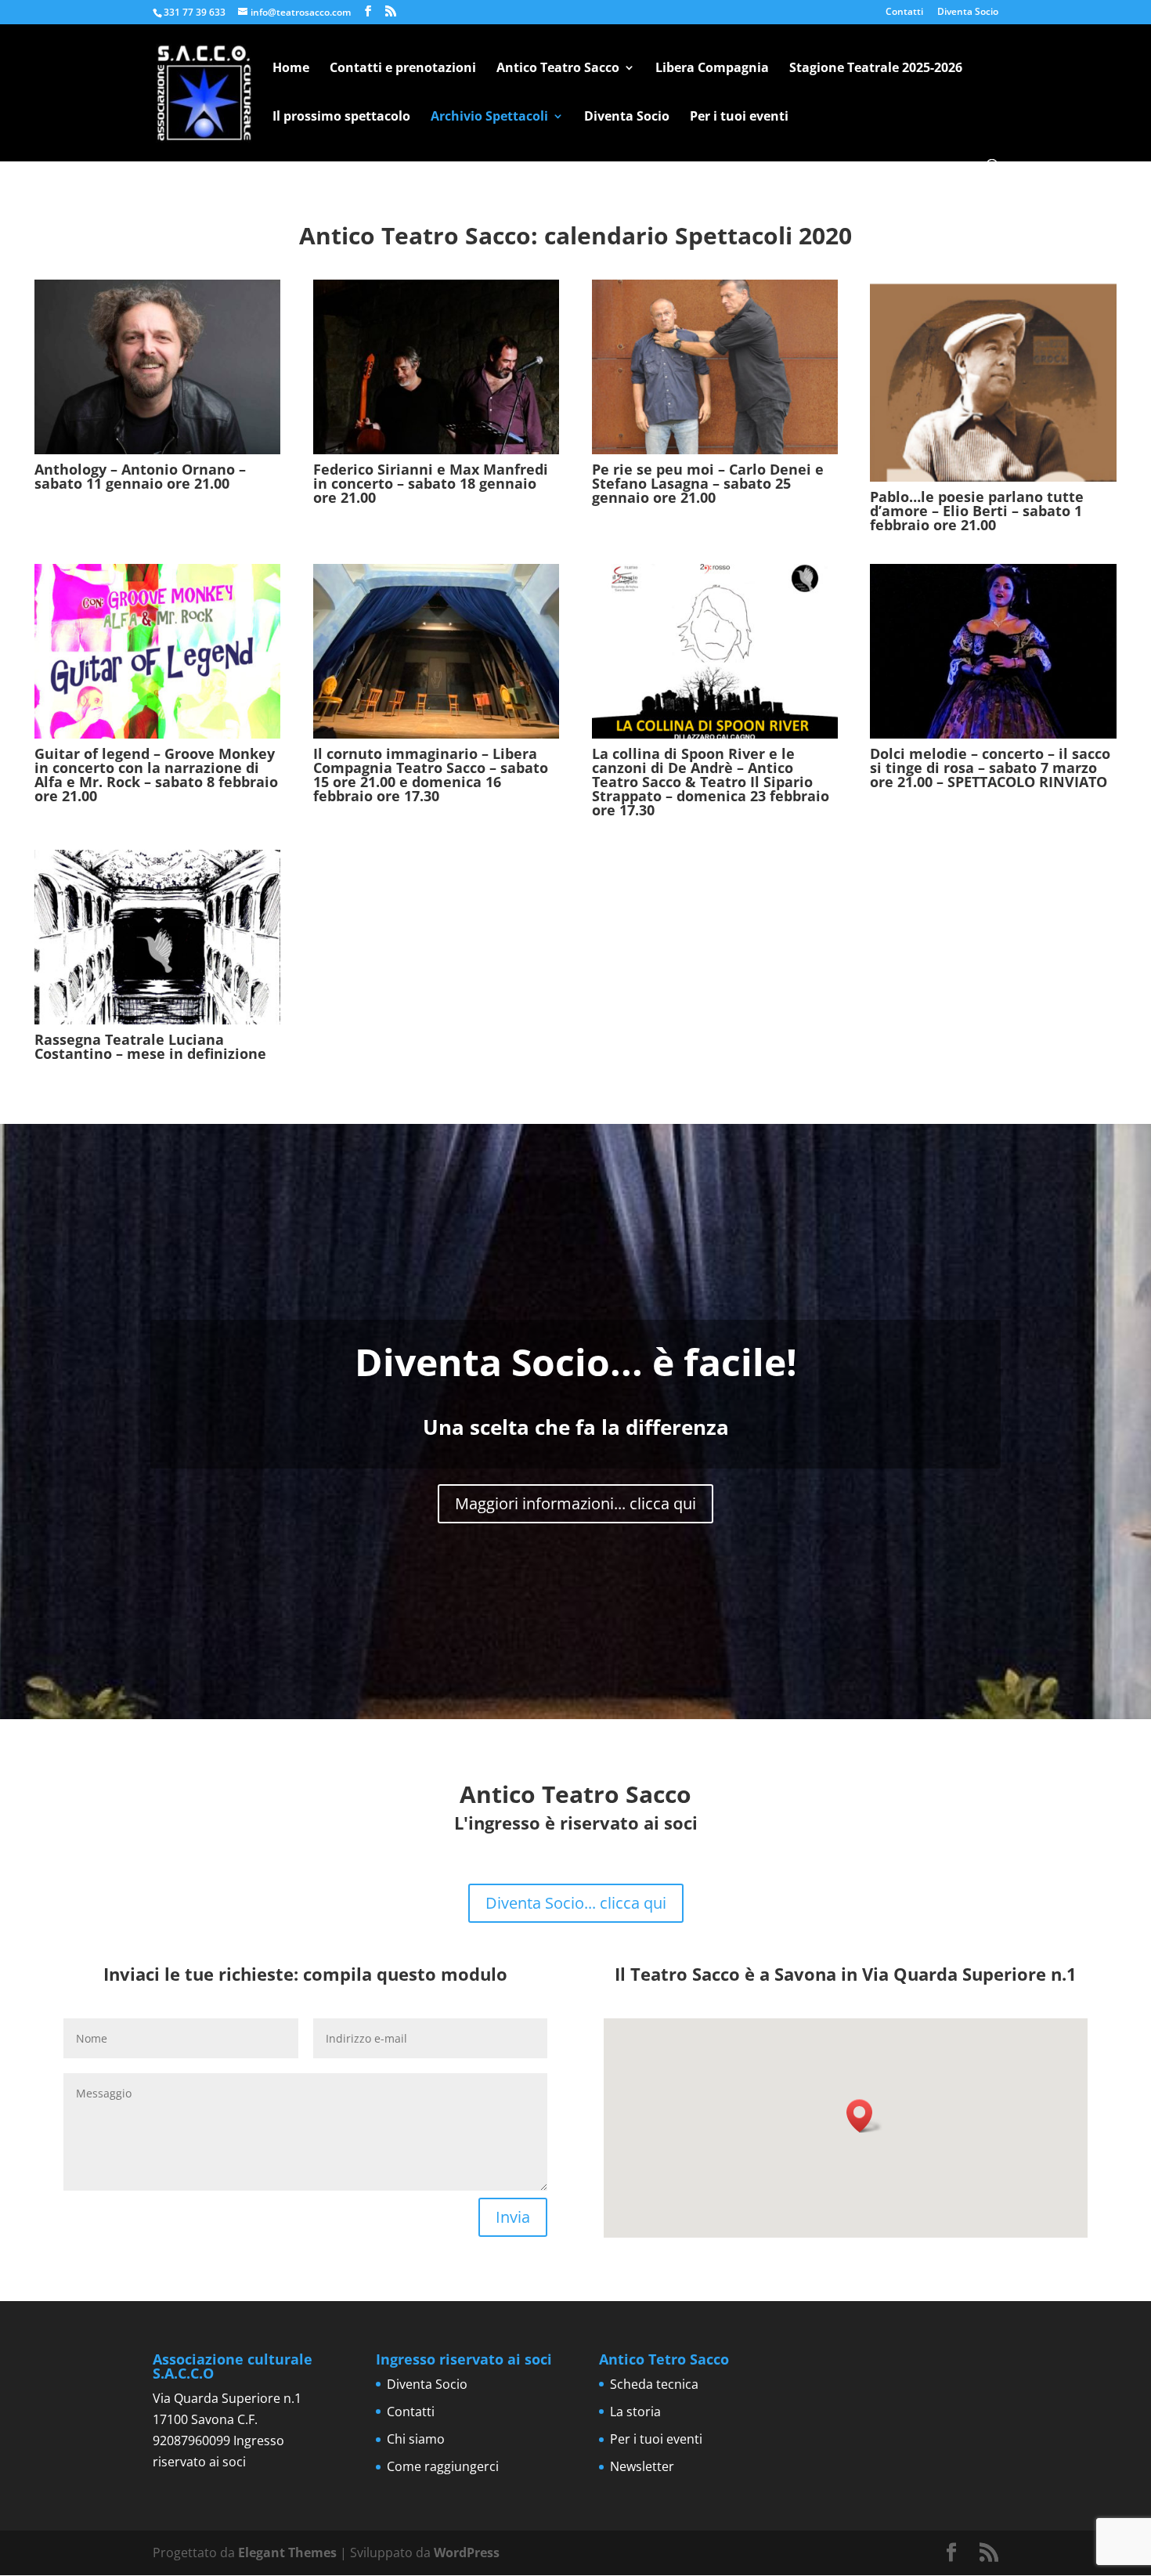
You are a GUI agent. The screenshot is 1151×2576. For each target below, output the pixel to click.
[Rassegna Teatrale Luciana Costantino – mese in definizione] (157, 937)
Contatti (904, 13)
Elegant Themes (287, 2553)
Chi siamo (416, 2439)
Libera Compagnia (712, 69)
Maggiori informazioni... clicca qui (575, 1503)
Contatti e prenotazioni (403, 69)
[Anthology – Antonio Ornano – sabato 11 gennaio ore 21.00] (157, 367)
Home (291, 69)
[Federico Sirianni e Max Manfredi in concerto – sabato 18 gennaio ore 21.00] (436, 367)
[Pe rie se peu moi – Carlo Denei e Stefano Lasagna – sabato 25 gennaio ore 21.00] (715, 367)
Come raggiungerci (443, 2466)
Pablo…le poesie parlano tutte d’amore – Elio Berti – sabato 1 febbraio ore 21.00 (977, 511)
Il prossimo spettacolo (341, 117)
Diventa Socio (968, 13)
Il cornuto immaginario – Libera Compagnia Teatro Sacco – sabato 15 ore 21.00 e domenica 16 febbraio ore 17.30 (431, 775)
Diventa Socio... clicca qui (576, 1903)
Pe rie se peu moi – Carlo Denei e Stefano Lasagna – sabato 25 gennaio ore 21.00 (708, 483)
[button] (864, 2116)
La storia (635, 2412)
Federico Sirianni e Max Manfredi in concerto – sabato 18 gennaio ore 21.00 (431, 483)
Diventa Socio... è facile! (576, 1362)
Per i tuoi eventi (739, 117)
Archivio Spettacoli (489, 117)
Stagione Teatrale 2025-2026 (876, 69)
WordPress (467, 2553)
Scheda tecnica (654, 2384)
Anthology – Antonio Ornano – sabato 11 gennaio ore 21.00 (140, 476)
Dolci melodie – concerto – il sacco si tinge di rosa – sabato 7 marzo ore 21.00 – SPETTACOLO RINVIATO (990, 768)
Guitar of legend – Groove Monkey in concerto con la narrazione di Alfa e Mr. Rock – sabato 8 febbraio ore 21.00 (156, 775)
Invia (513, 2217)
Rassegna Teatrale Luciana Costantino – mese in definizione (150, 1046)
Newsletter (642, 2466)
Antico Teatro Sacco (558, 69)
